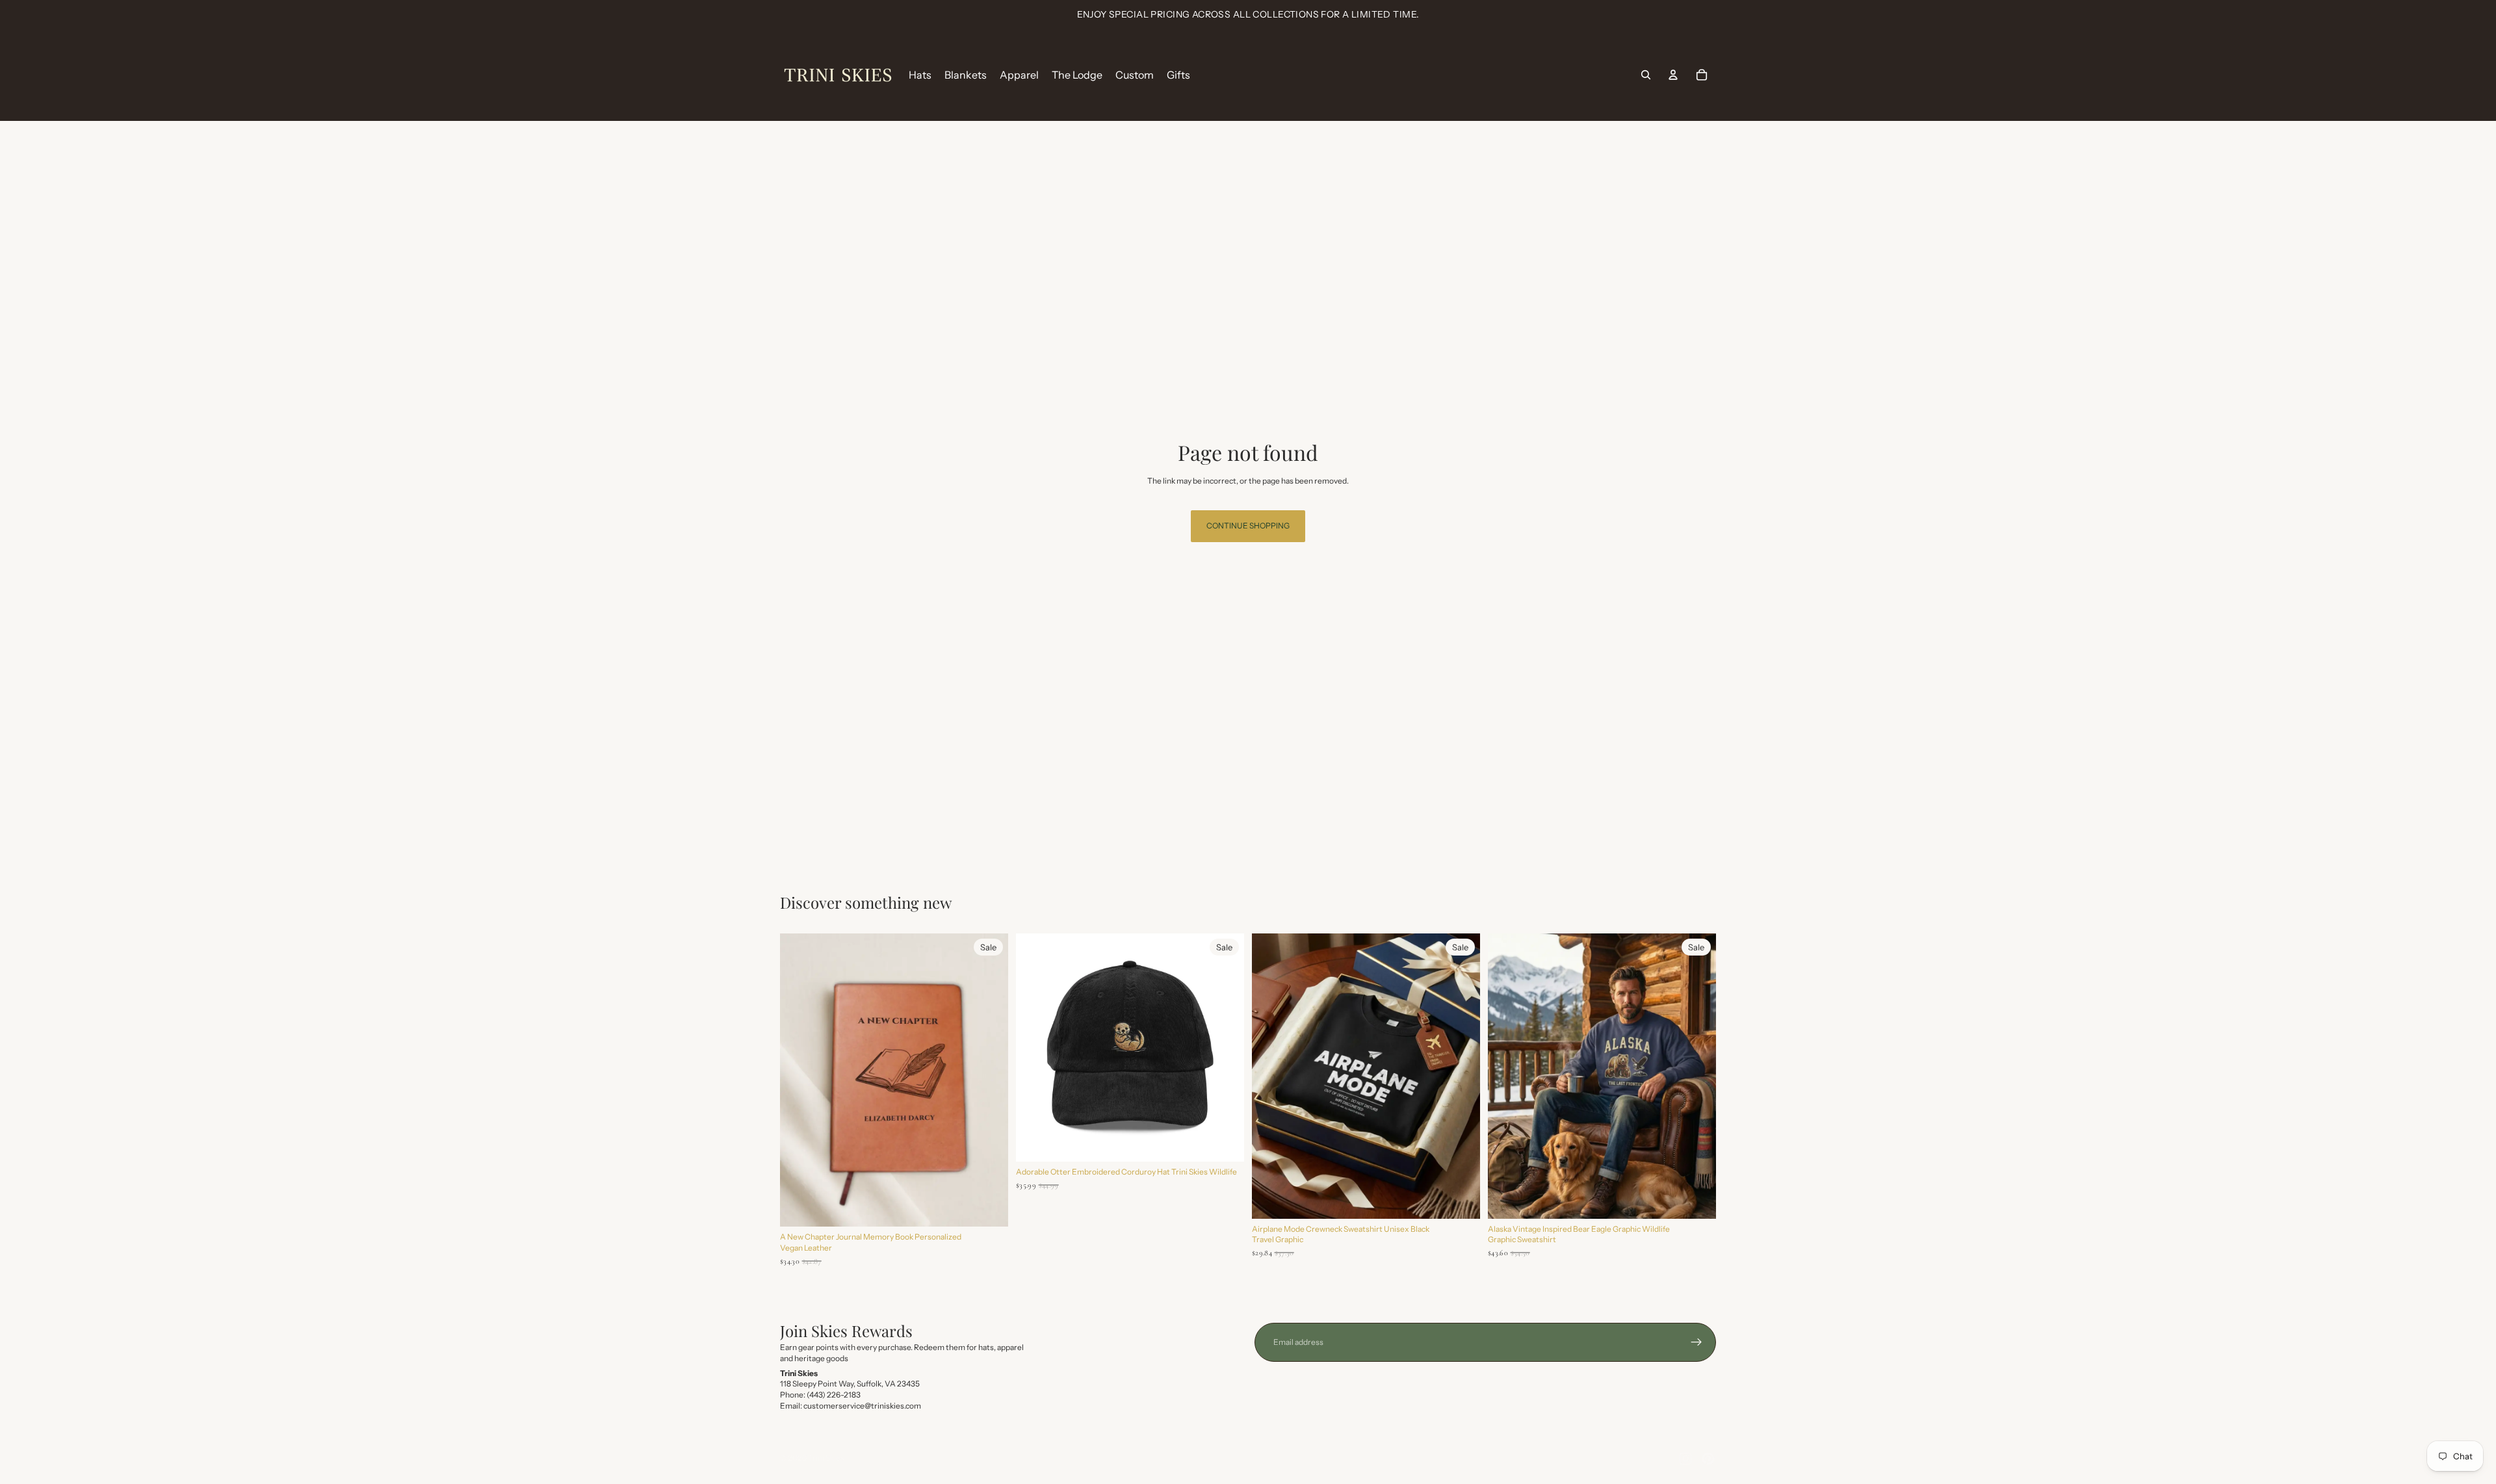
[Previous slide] (799, 1080)
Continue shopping (1248, 526)
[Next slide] (989, 1080)
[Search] (1646, 75)
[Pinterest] (1708, 1459)
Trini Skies (826, 1458)
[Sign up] (1696, 1342)
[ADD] (988, 1206)
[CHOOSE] (1224, 1141)
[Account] (1673, 75)
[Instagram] (1685, 1459)
